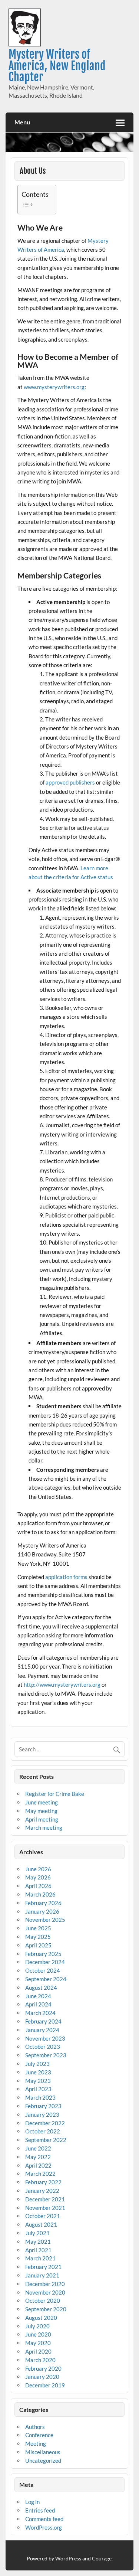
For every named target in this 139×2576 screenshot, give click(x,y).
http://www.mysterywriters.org (62, 1685)
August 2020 (41, 2318)
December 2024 (45, 1962)
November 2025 (45, 1920)
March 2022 (40, 2174)
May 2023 (38, 2081)
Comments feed (44, 2519)
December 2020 (45, 2284)
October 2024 (43, 1970)
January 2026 (42, 1911)
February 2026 (43, 1903)
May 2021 (38, 2241)
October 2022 (43, 2131)
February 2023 (43, 2106)
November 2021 (45, 2208)
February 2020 (43, 2368)
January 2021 (42, 2275)
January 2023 (42, 2114)
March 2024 (40, 2013)
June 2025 (38, 1928)
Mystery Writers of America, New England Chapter (57, 66)
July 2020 (37, 2326)
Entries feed (40, 2510)
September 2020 (46, 2309)
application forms (66, 1577)
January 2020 (42, 2377)
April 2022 (38, 2165)
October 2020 (43, 2301)
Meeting (36, 2443)
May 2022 (38, 2157)
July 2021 (37, 2233)
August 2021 (41, 2224)
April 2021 (38, 2250)
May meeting (41, 1811)
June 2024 (38, 1996)
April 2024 (38, 2004)
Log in (32, 2502)
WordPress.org (44, 2527)
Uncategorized (43, 2461)
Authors (35, 2427)
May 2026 (38, 1877)
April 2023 (38, 2089)
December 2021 (45, 2199)
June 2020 (38, 2334)
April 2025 (38, 1945)
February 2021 (43, 2267)
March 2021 (40, 2258)
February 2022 (43, 2182)
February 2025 (43, 1954)
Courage (102, 2558)
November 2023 (45, 2038)
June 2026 (38, 1869)
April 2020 (38, 2351)
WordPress (68, 2558)
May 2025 (38, 1937)
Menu (22, 122)
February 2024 (43, 2021)
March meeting (44, 1827)
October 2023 (43, 2047)
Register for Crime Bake (55, 1794)
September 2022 (46, 2140)
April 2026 (38, 1886)
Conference (39, 2435)
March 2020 (40, 2360)
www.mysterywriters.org (54, 387)
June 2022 (38, 2148)
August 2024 (41, 1988)
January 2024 (42, 2030)
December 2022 (45, 2123)
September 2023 (46, 2055)
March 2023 (40, 2097)
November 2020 (45, 2292)
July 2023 (37, 2064)
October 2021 (43, 2216)
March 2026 (40, 1894)
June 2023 (38, 2072)
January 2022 (42, 2191)
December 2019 (45, 2385)
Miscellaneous (43, 2452)
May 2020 (38, 2343)
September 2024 (46, 1979)
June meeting (42, 1802)
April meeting (42, 1819)
